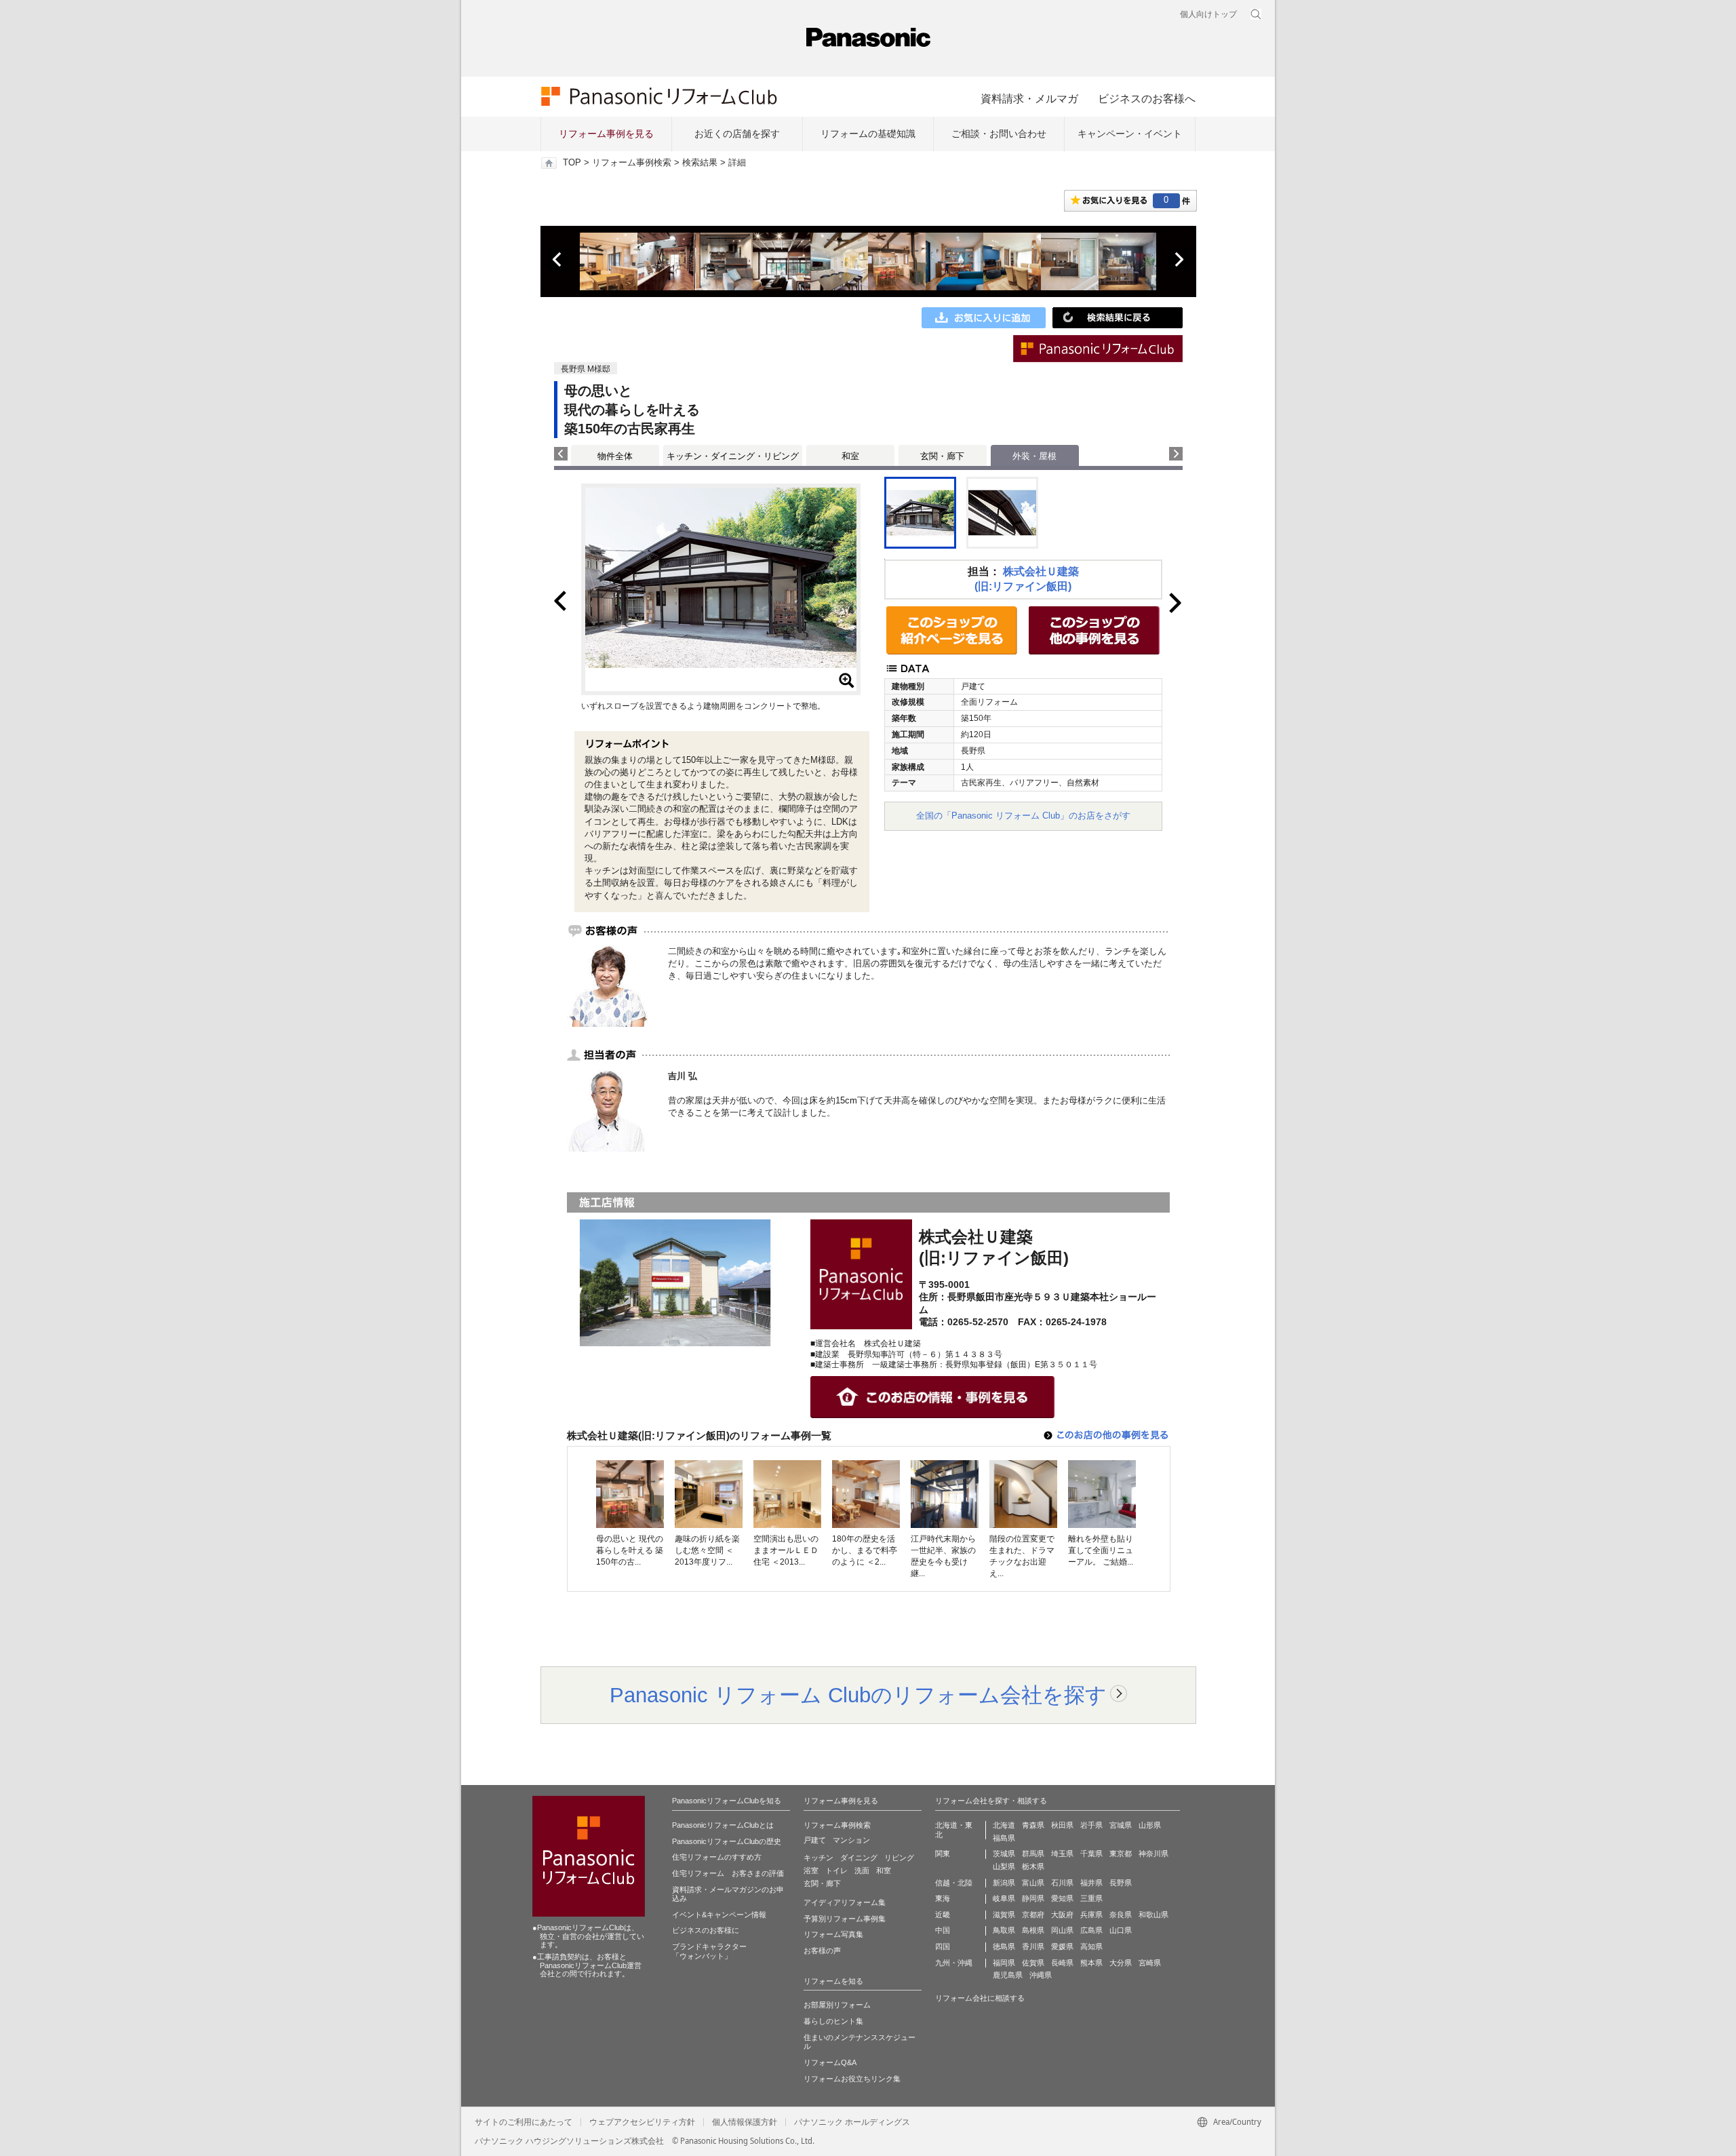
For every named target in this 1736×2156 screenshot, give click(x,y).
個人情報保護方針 (745, 2122)
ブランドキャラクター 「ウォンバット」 (709, 1951)
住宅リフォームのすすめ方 (717, 1857)
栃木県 (1033, 1866)
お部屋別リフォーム (837, 2005)
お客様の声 (822, 1951)
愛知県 (1062, 1898)
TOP (572, 163)
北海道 (1004, 1825)
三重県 (1091, 1898)
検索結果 (700, 163)
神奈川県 (1153, 1854)
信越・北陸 (954, 1883)
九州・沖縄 (954, 1963)
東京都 (1121, 1854)
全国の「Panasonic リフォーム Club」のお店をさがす (1023, 816)
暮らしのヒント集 (833, 2021)
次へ (1179, 260)
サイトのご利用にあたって (524, 2122)
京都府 (1033, 1915)
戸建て (815, 1840)
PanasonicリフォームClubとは (723, 1825)
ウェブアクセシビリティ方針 (642, 2122)
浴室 (811, 1870)
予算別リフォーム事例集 (845, 1919)
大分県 (1121, 1963)
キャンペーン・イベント (1130, 134)
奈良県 (1121, 1915)
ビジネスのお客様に (706, 1930)
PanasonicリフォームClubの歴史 (727, 1841)
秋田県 (1062, 1825)
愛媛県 (1062, 1946)
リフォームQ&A (830, 2062)
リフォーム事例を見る (606, 134)
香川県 (1033, 1946)
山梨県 (1004, 1866)
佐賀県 (1033, 1963)
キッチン (818, 1858)
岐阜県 (1004, 1898)
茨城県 (1004, 1854)
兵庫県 (1091, 1915)
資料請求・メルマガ (1029, 98)
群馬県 (1033, 1854)
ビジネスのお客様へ (1147, 98)
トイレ (836, 1870)
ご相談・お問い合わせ (999, 134)
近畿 (943, 1915)
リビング (899, 1858)
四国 (943, 1946)
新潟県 (1004, 1883)
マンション (851, 1840)
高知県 (1091, 1946)
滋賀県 (1004, 1915)
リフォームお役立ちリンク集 (852, 2079)
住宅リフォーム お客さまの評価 (728, 1873)
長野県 (1121, 1883)
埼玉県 (1062, 1854)
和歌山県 (1153, 1915)
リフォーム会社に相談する (980, 1998)
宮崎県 (1150, 1963)
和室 (850, 456)
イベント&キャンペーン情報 (719, 1915)
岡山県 (1062, 1930)
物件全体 (615, 456)
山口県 (1121, 1930)
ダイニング (859, 1858)
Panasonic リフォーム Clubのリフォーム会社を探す (858, 1695)
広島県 (1091, 1930)
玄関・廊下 (942, 456)
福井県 (1091, 1883)
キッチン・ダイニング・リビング (733, 456)
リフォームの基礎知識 (868, 134)
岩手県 (1091, 1825)
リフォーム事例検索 (632, 163)
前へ (558, 260)
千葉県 (1091, 1854)
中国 (943, 1930)
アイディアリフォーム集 (845, 1902)
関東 (943, 1854)
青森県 (1033, 1825)
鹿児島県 (1008, 1975)
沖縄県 (1041, 1975)
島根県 (1033, 1930)
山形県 (1150, 1825)
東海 (943, 1898)
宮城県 (1121, 1825)
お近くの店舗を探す (737, 134)
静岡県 (1033, 1898)
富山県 (1033, 1883)
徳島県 (1004, 1946)
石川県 (1062, 1883)
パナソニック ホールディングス (852, 2122)
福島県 (1004, 1838)
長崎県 (1062, 1963)
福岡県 (1004, 1963)
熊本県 (1091, 1963)
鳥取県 (1004, 1930)
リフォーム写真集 (833, 1934)
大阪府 (1062, 1915)
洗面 (862, 1870)
